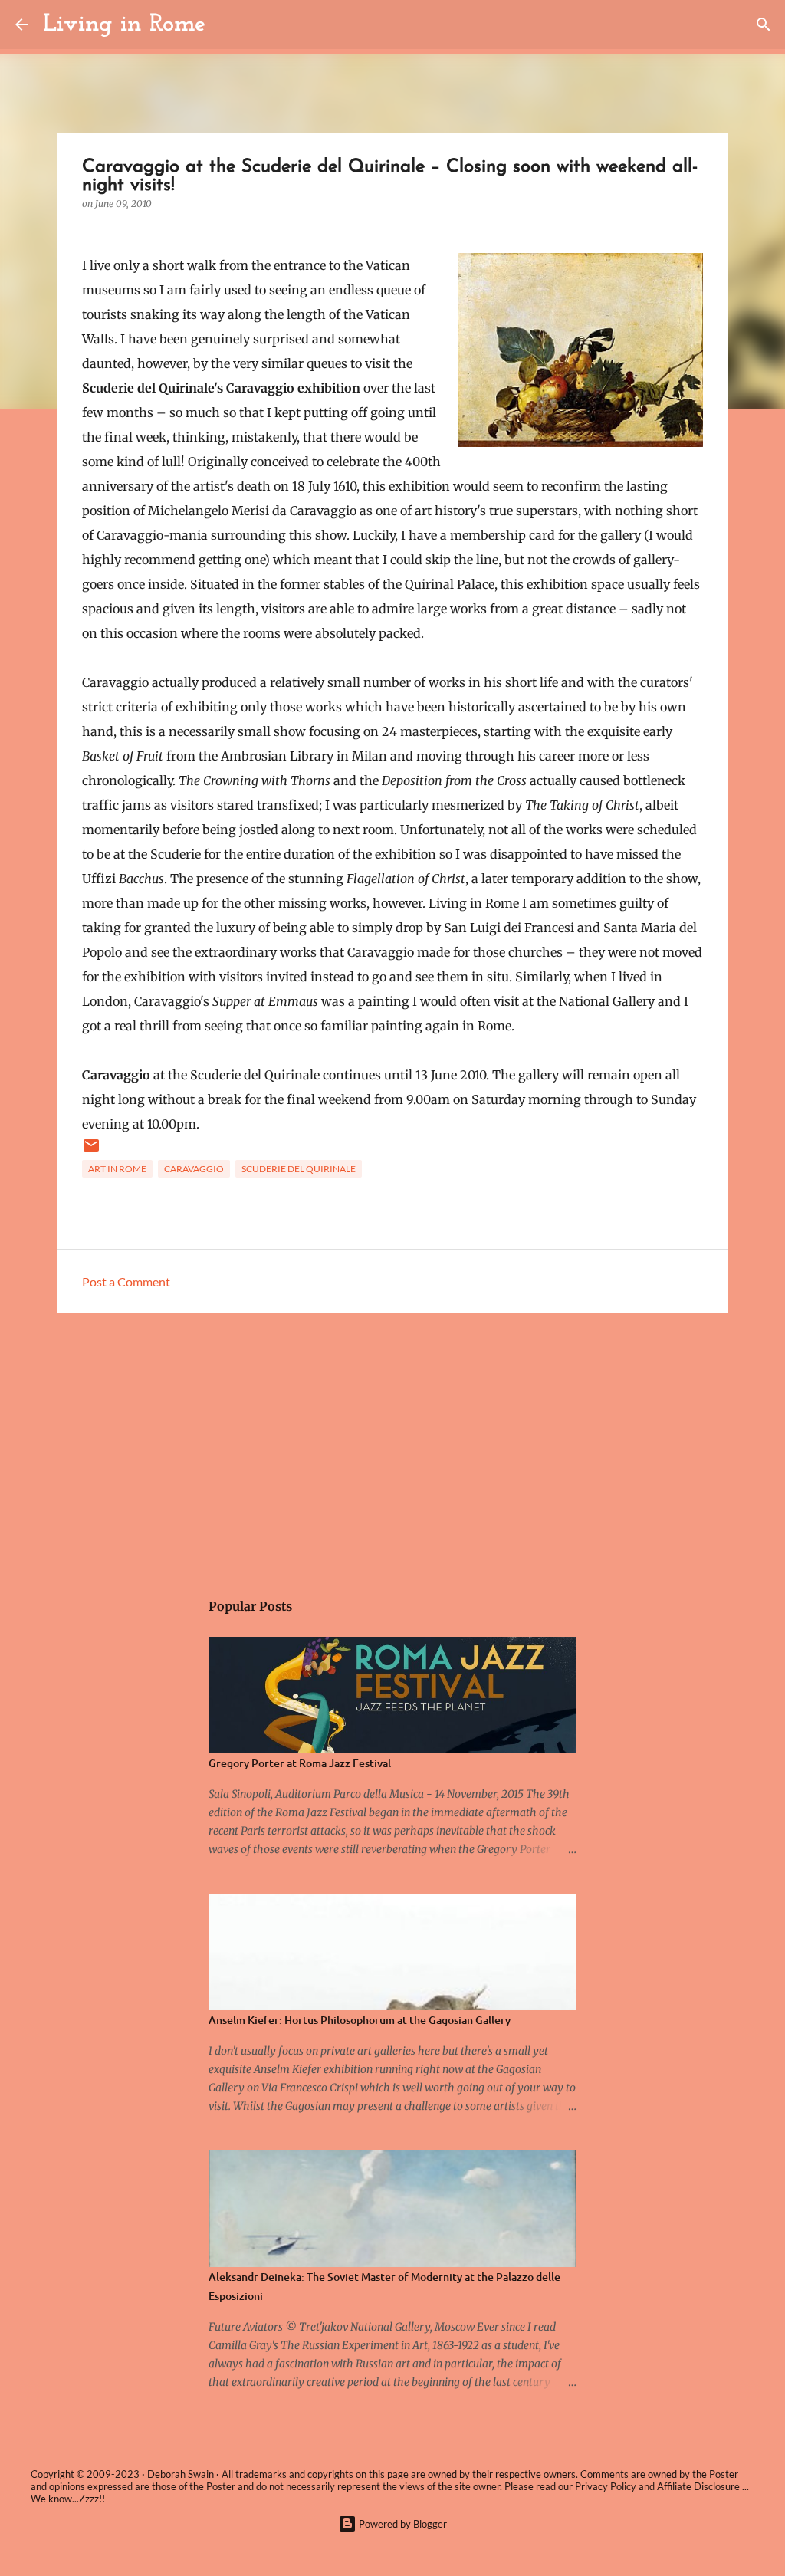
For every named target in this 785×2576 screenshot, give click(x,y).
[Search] (227, 25)
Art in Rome (117, 1169)
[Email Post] (91, 1151)
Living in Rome (124, 25)
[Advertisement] (392, 1444)
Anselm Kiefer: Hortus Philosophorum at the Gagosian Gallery (360, 2020)
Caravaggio (194, 1169)
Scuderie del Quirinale (299, 1169)
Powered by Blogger (402, 2524)
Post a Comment (126, 1281)
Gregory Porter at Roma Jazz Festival (300, 1763)
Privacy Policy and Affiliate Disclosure (657, 2486)
